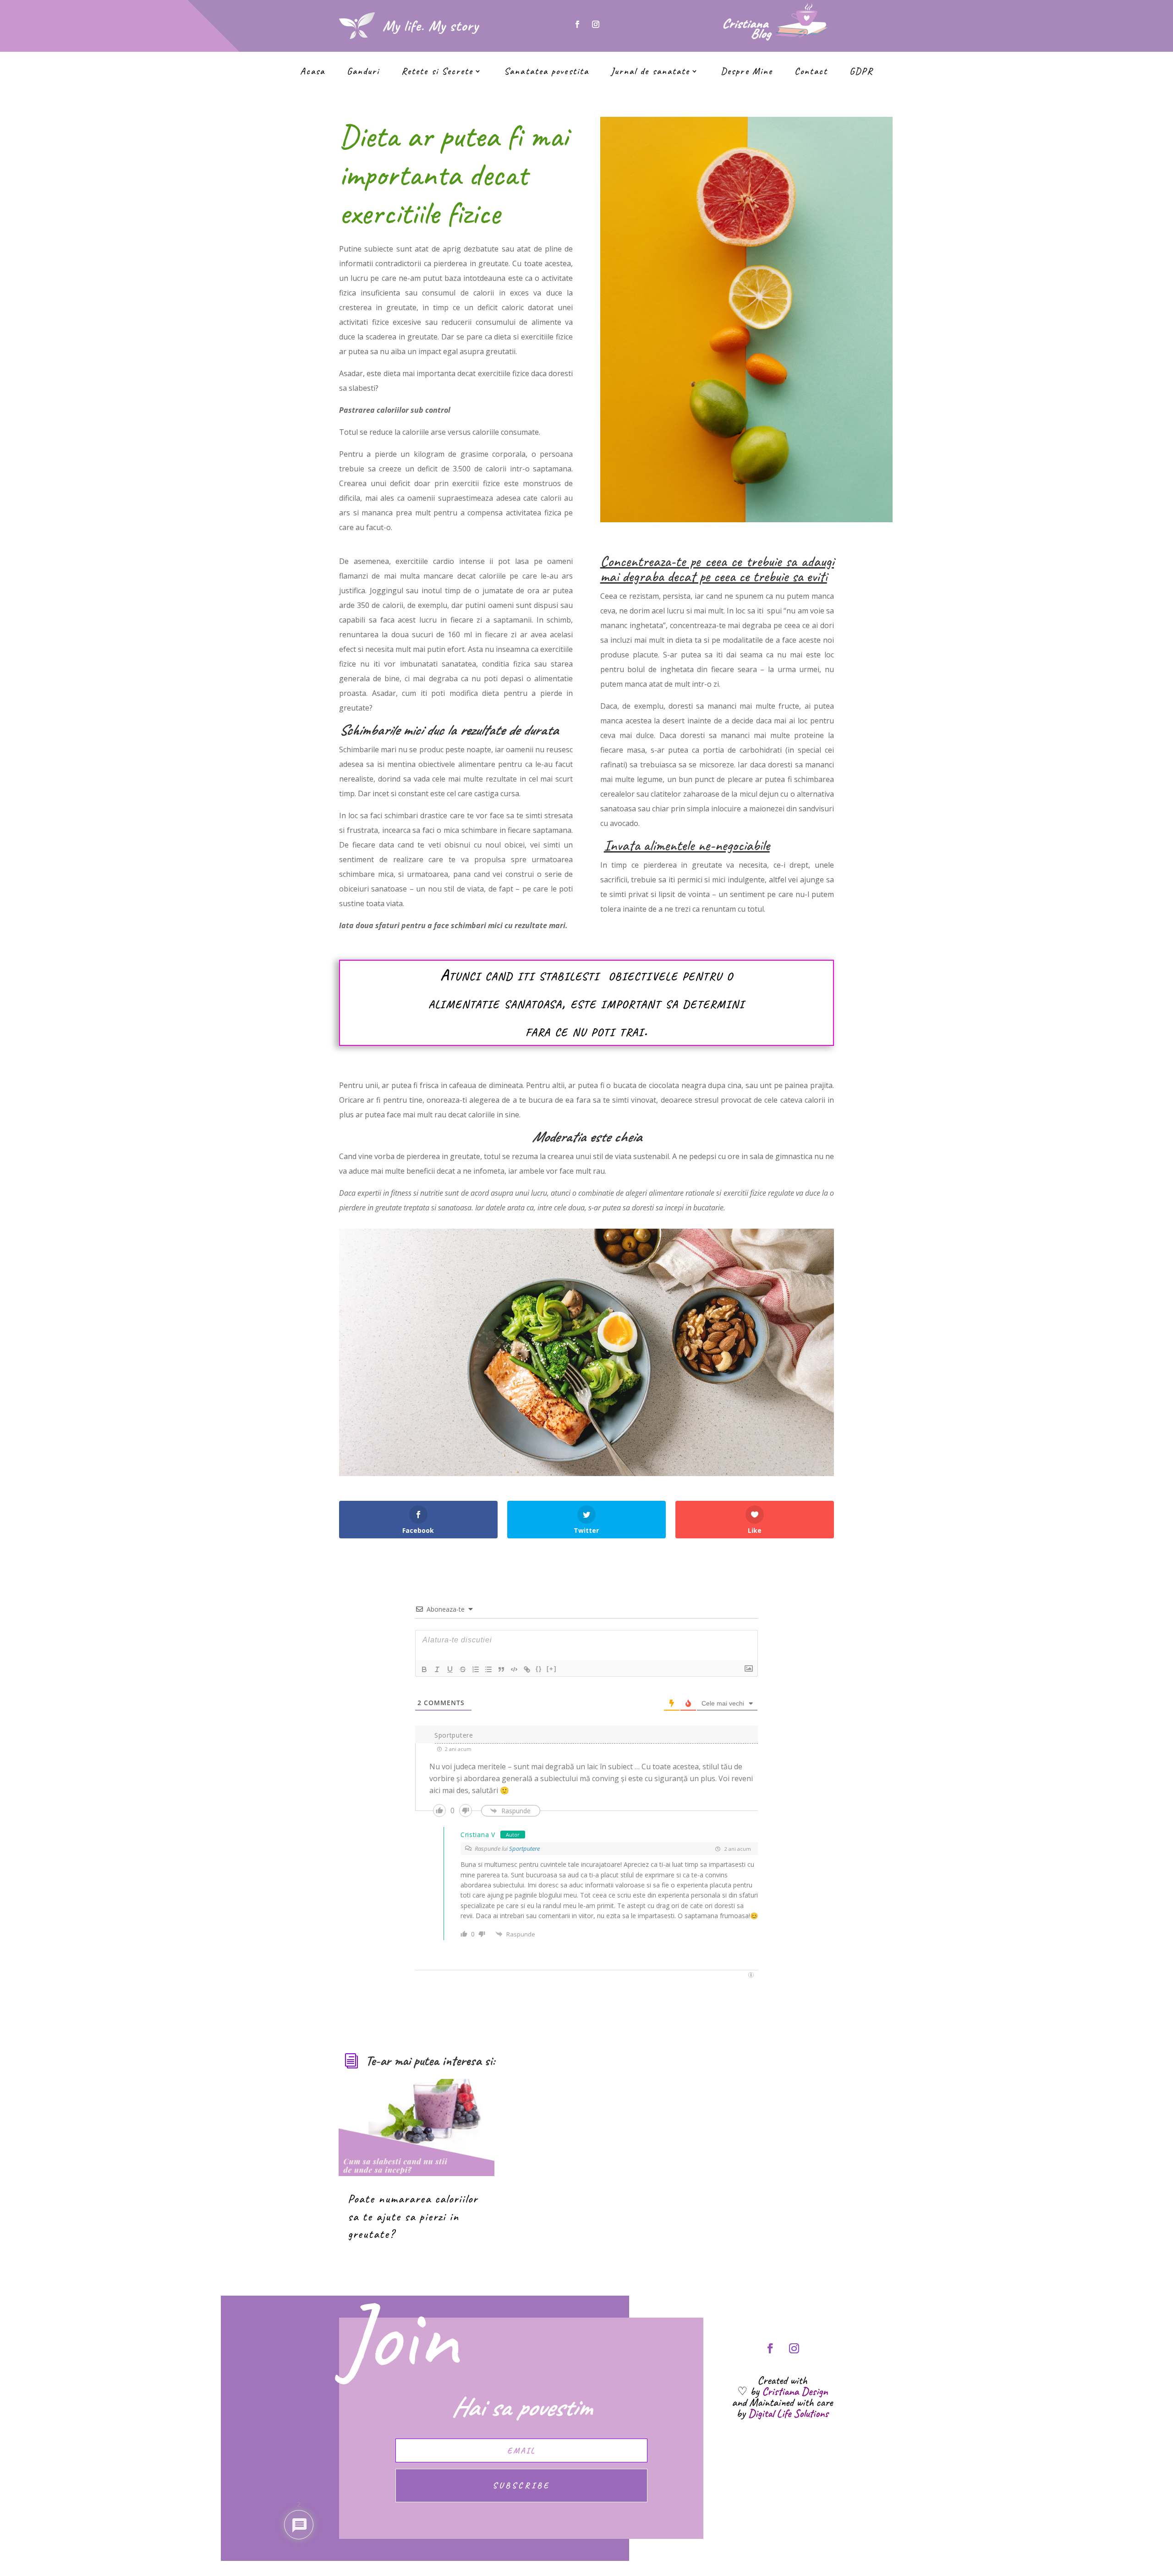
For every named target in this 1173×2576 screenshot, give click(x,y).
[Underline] (450, 1669)
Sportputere (524, 1849)
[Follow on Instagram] (596, 24)
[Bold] (424, 1669)
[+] (552, 1669)
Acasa (313, 72)
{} (539, 1669)
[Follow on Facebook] (577, 24)
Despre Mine (747, 72)
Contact (811, 72)
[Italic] (437, 1669)
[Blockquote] (501, 1669)
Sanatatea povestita (546, 72)
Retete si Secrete (437, 72)
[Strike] (463, 1669)
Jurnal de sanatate (650, 72)
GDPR (861, 72)
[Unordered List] (488, 1669)
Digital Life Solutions (788, 2413)
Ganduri (363, 72)
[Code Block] (514, 1669)
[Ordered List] (476, 1669)
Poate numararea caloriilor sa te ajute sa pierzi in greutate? (413, 2216)
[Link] (527, 1669)
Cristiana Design (795, 2391)
